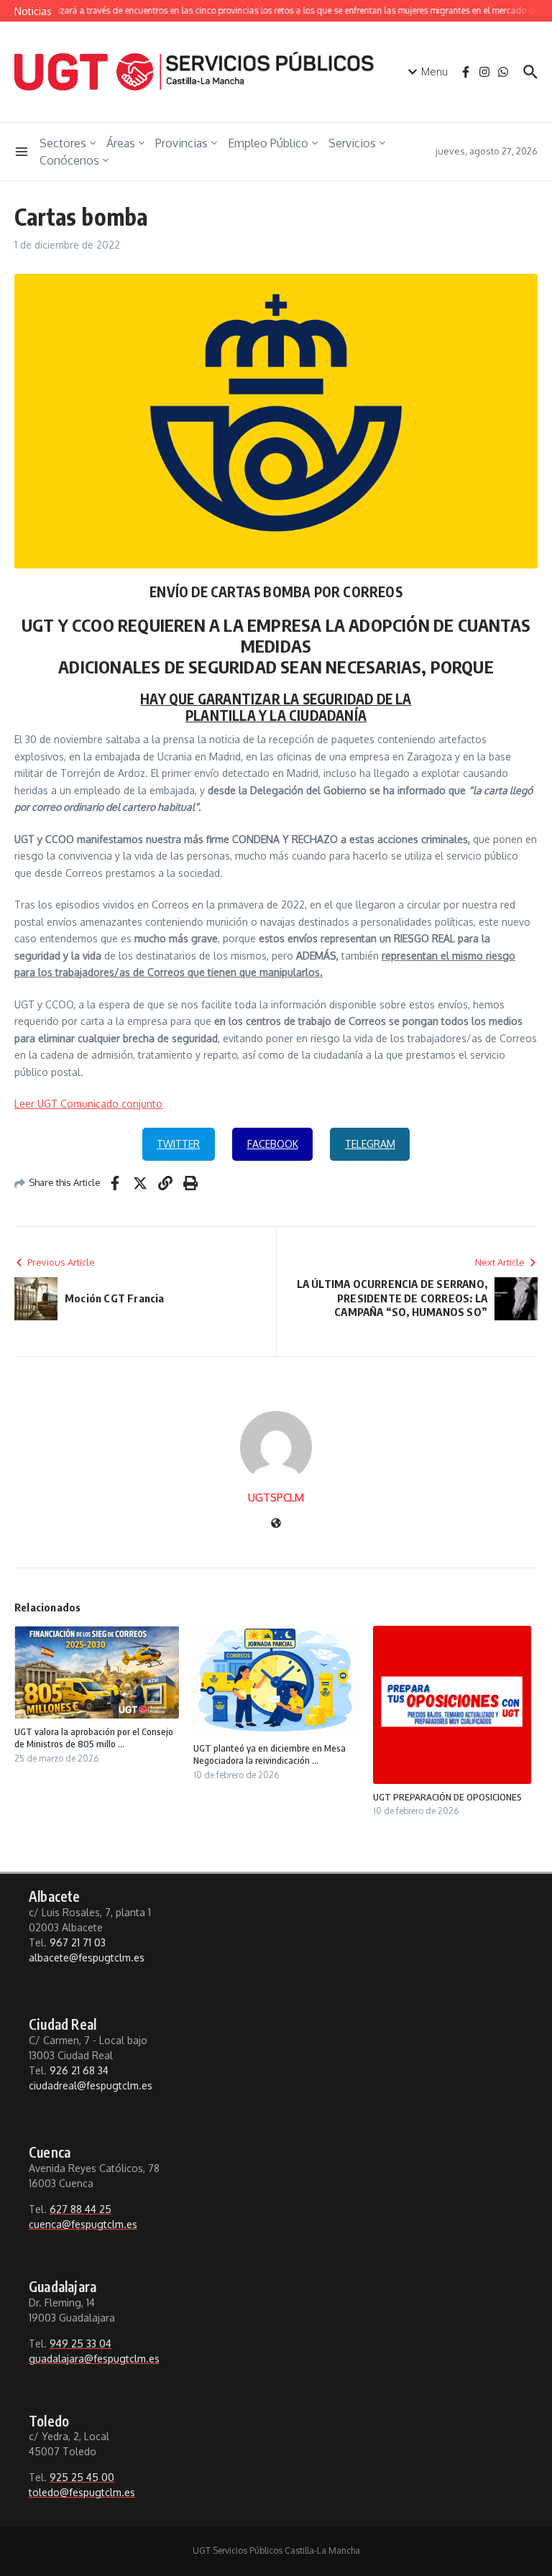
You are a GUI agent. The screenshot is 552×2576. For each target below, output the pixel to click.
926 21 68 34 (79, 2070)
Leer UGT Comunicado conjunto (88, 1104)
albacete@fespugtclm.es (87, 1958)
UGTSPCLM (276, 1498)
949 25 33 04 (80, 2343)
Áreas (121, 143)
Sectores (63, 143)
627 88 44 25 (80, 2209)
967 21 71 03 (78, 1942)
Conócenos (69, 160)
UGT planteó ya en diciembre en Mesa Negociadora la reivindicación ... (270, 1754)
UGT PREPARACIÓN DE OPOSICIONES (447, 1797)
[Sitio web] (276, 1524)
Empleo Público (268, 143)
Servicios (352, 143)
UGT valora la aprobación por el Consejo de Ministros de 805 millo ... (94, 1738)
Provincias (181, 143)
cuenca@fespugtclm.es (83, 2224)
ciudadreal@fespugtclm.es (91, 2085)
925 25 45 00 (82, 2477)
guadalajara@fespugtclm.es (94, 2359)
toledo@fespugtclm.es (82, 2492)
